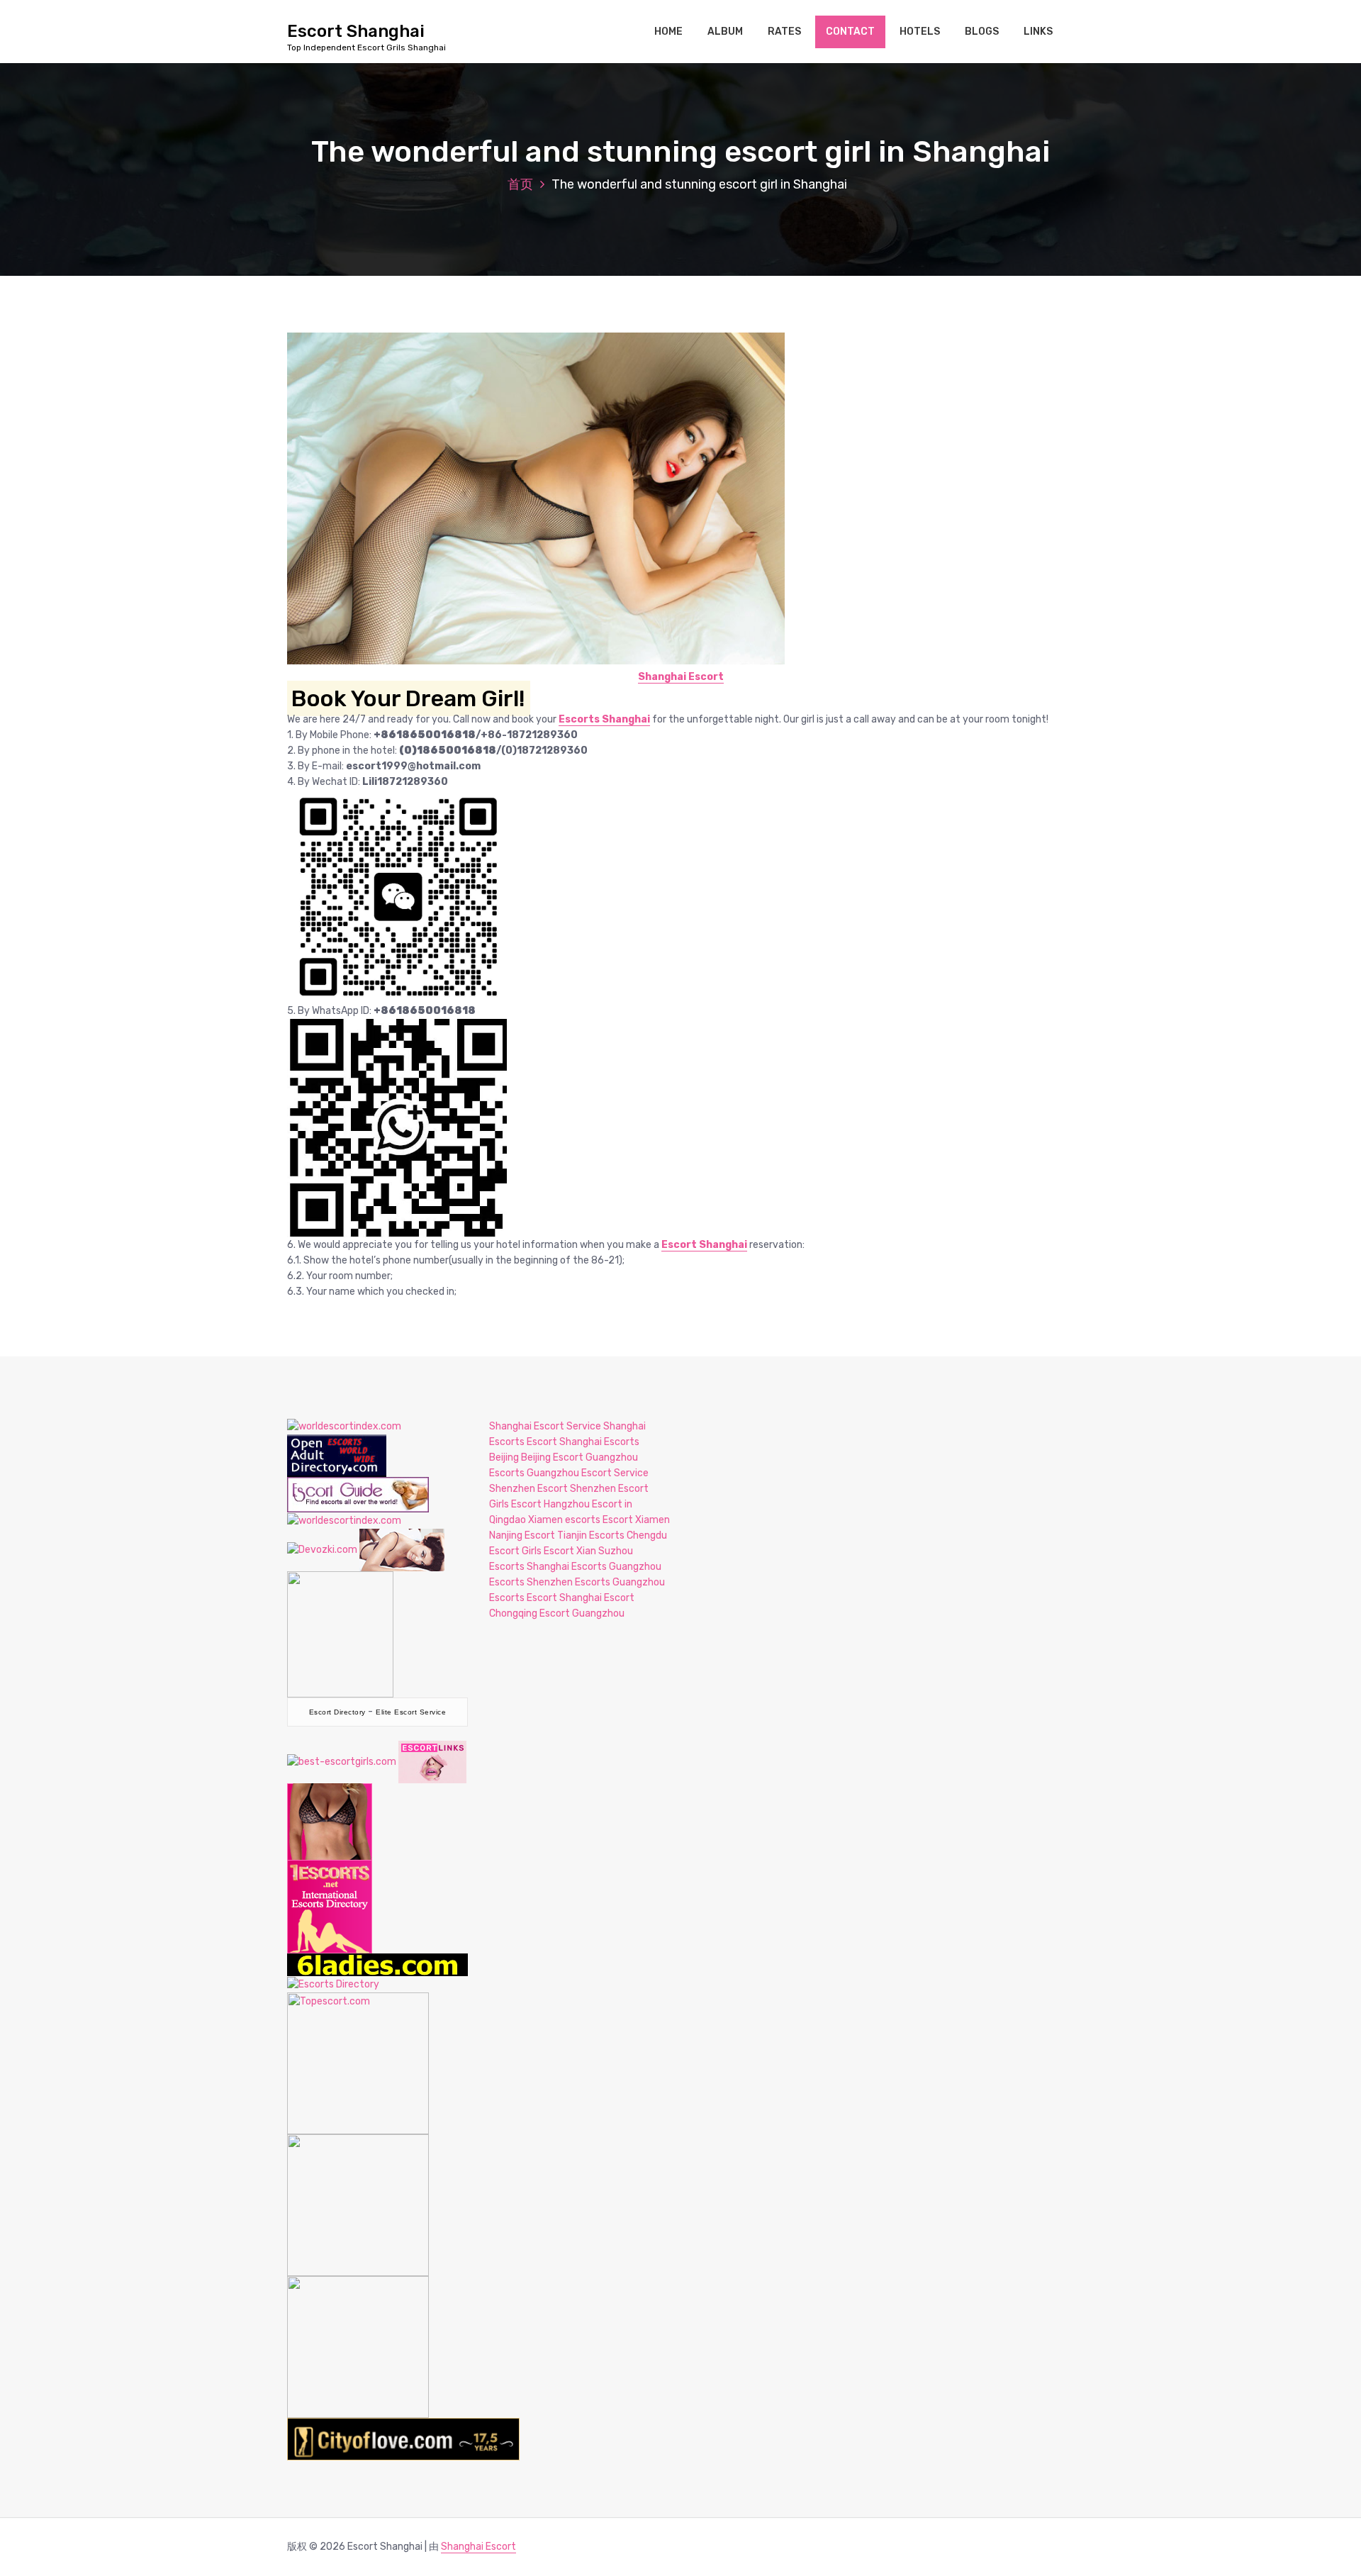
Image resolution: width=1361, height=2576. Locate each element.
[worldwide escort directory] (330, 1867)
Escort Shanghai (704, 1245)
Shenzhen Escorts (569, 1582)
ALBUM (725, 32)
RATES (784, 32)
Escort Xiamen (636, 1520)
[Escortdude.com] (340, 1633)
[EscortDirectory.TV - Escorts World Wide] (402, 1549)
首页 (520, 184)
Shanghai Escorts (567, 1567)
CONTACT (850, 32)
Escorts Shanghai (604, 719)
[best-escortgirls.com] (342, 1761)
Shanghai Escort (681, 677)
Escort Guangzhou (582, 1613)
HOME (668, 32)
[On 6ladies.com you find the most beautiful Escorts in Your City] (377, 1964)
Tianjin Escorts (591, 1535)
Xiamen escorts (564, 1520)
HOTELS (920, 32)
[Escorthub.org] (358, 2346)
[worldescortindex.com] (344, 1426)
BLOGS (982, 32)
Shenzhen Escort (528, 1489)
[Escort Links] (432, 1761)
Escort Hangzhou (550, 1504)
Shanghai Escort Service (545, 1426)
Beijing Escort (552, 1457)
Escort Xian (570, 1551)
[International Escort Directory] (333, 1984)
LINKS (1038, 32)
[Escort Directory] (358, 1494)
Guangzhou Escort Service (588, 1473)
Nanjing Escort (522, 1535)
